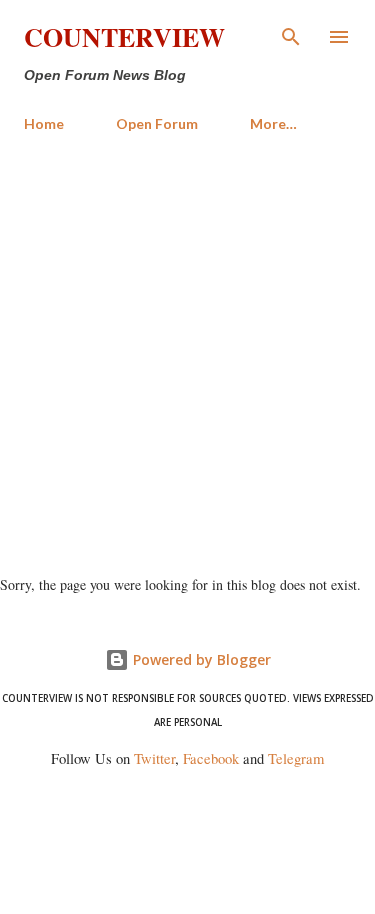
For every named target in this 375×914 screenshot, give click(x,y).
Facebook (211, 758)
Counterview (124, 37)
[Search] (291, 36)
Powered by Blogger (200, 659)
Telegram (296, 758)
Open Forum (157, 123)
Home (44, 123)
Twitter (154, 758)
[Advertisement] (187, 345)
